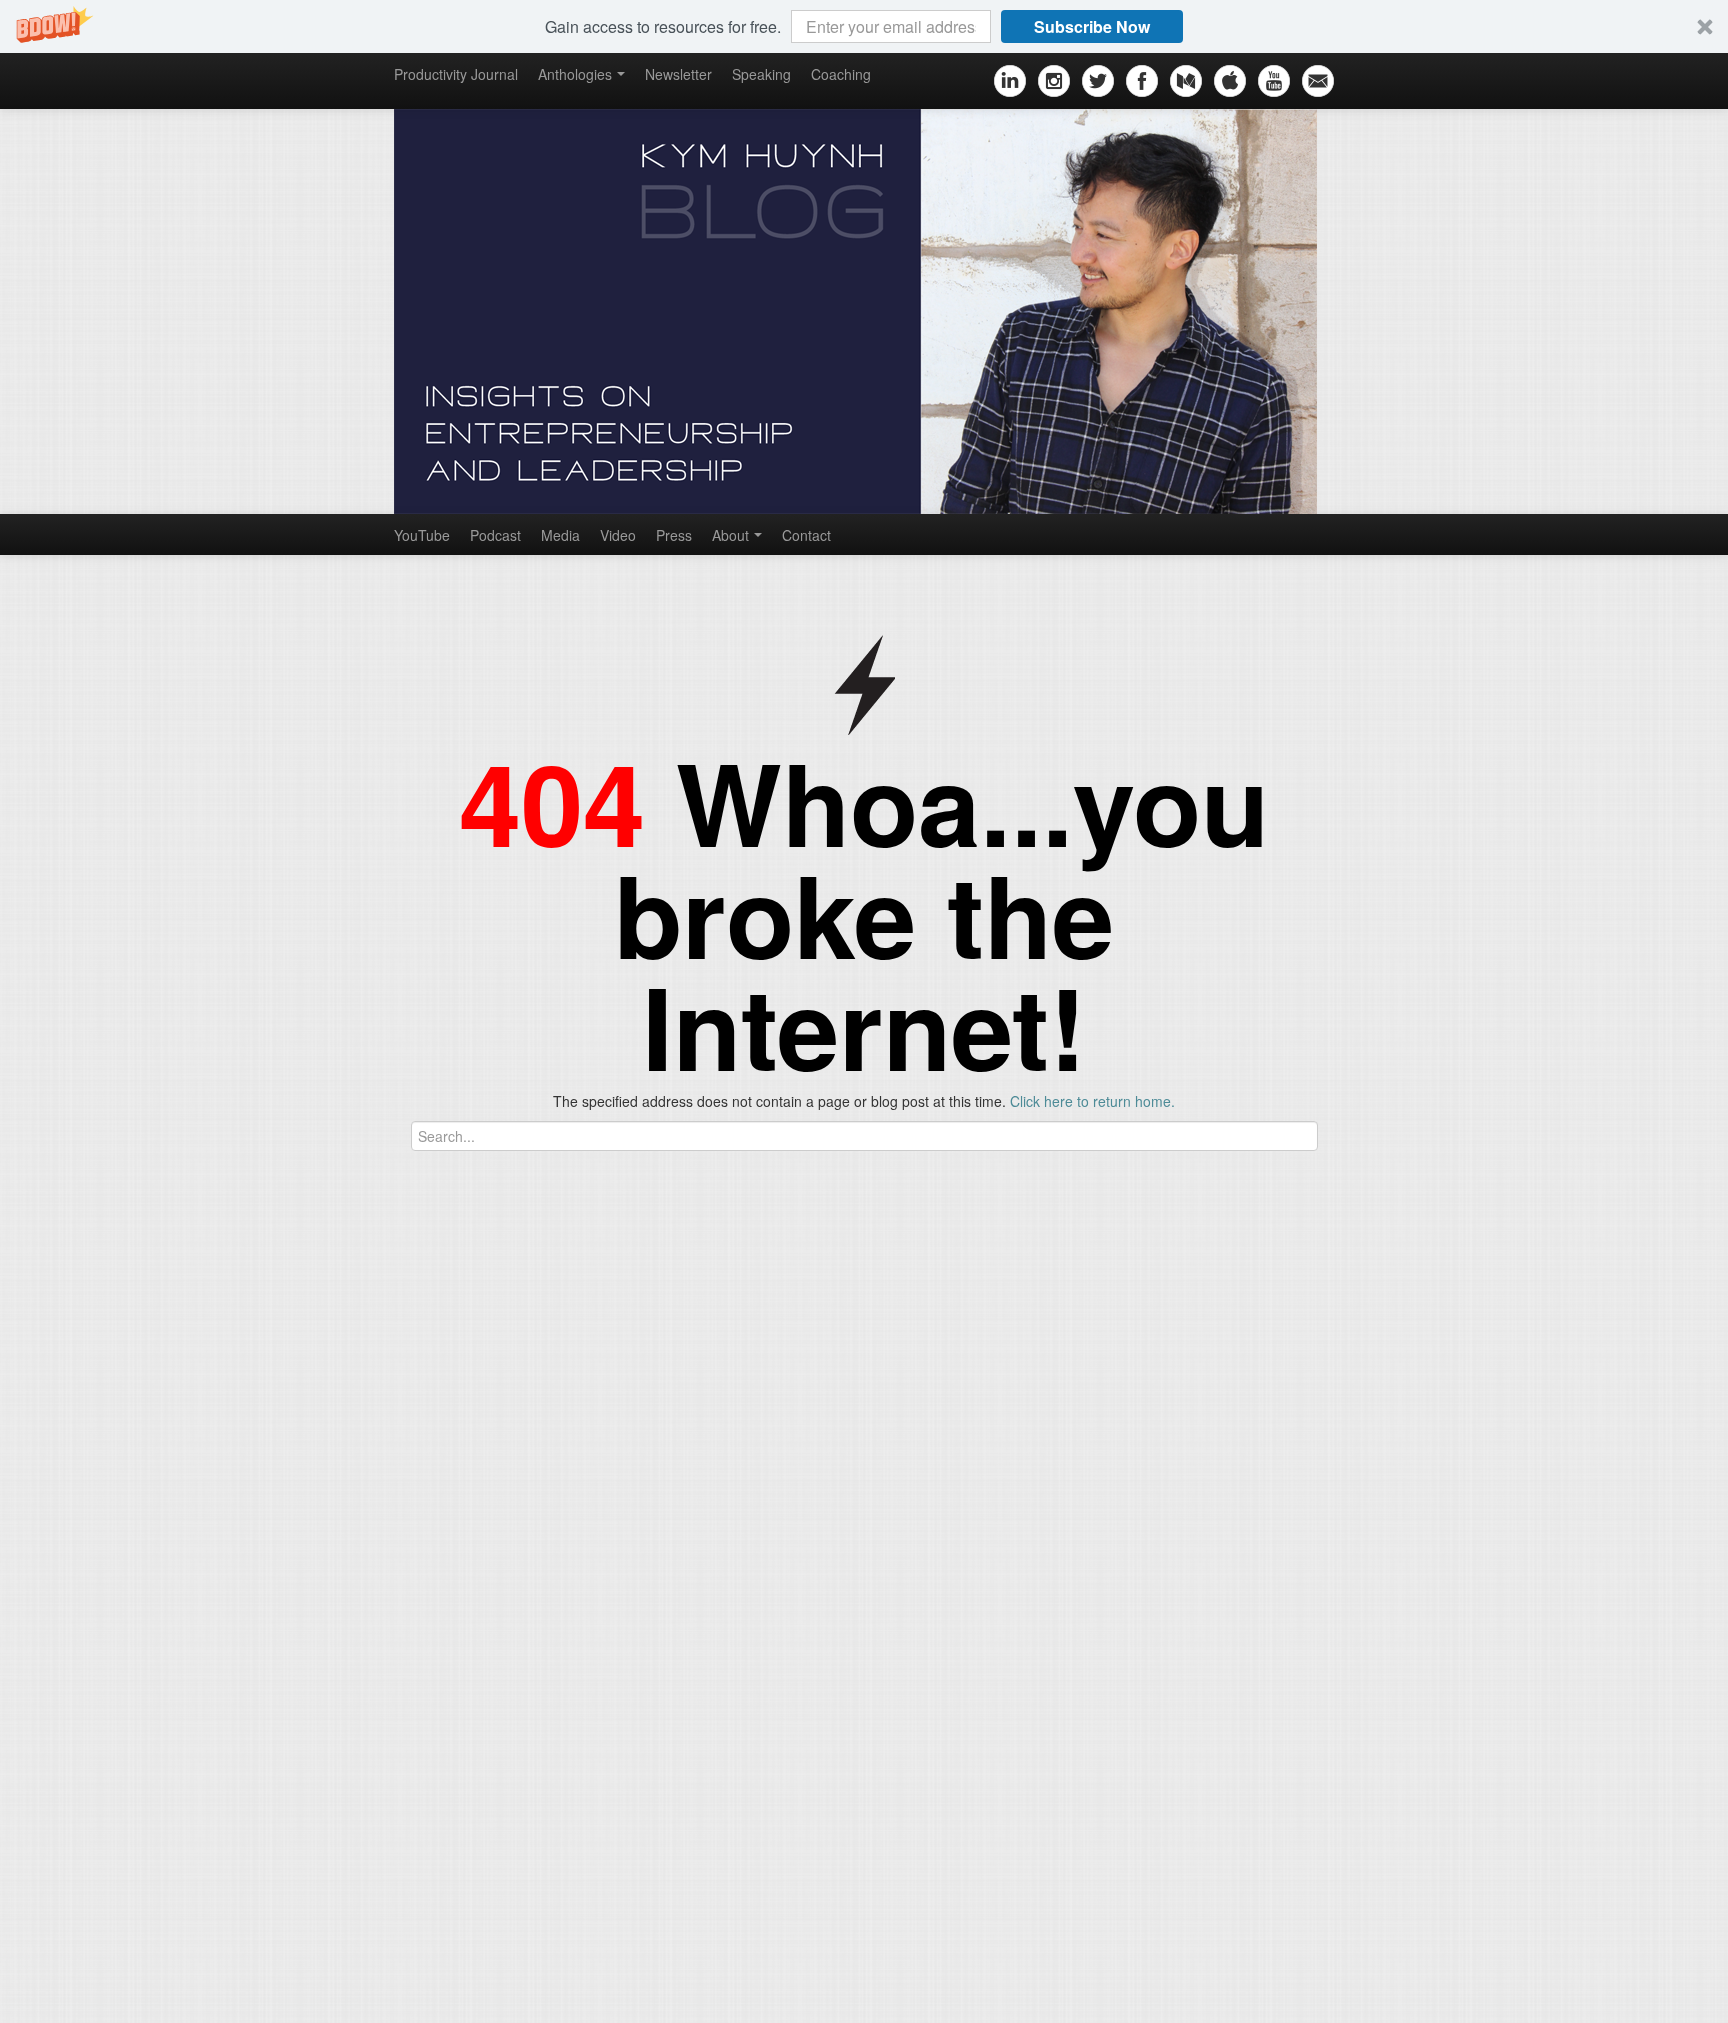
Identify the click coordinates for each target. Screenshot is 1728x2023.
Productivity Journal (456, 74)
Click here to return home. (1092, 1101)
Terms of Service (125, 1988)
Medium (25, 1741)
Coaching (841, 74)
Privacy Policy (242, 1988)
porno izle (72, 1431)
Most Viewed (429, 1558)
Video (618, 535)
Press (674, 535)
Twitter (20, 1661)
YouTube (422, 535)
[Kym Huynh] (864, 311)
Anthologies (575, 74)
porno (18, 1431)
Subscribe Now (1092, 26)
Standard (858, 1990)
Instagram (32, 1551)
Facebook (31, 1631)
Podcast (495, 535)
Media (560, 535)
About (730, 535)
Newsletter (678, 74)
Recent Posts (356, 1558)
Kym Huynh (662, 1990)
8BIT (925, 1990)
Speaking (761, 74)
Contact (806, 535)
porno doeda (147, 1431)
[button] (864, 26)
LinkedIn (27, 1711)
